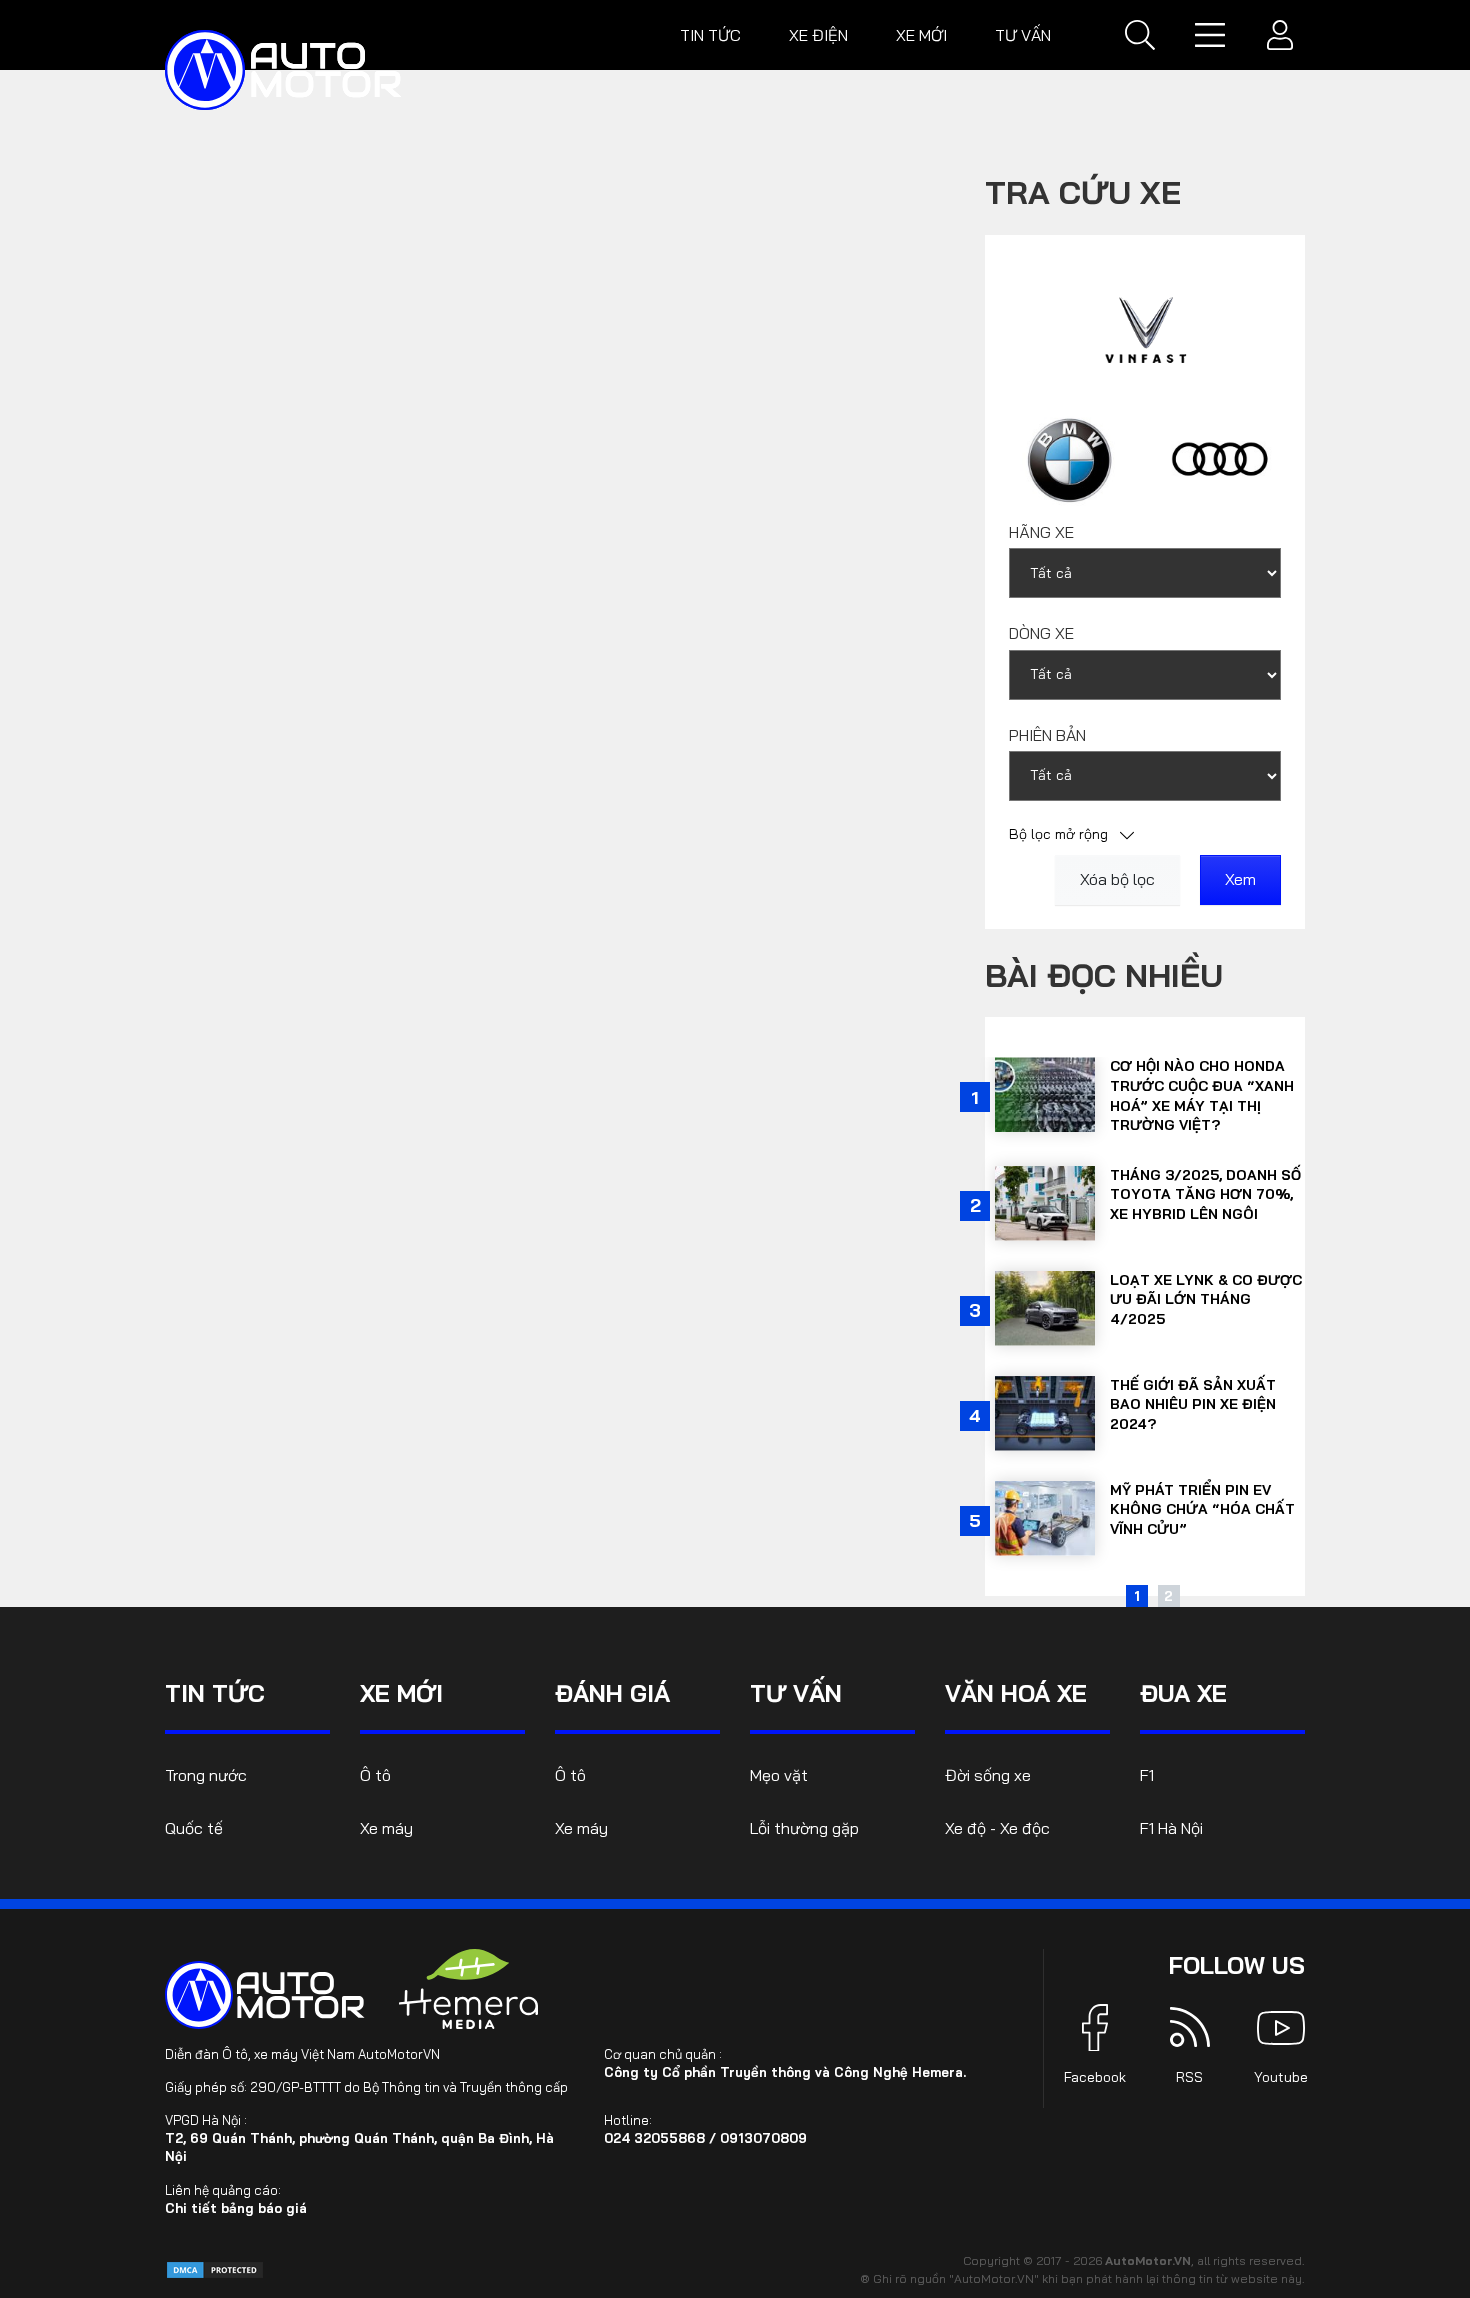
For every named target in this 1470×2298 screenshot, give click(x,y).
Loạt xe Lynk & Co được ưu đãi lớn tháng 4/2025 (1206, 1299)
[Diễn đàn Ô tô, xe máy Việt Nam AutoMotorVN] (283, 70)
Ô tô (375, 1775)
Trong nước (206, 1775)
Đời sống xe (988, 1775)
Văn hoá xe (1016, 1693)
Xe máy (386, 1828)
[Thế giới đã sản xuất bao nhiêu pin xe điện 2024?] (1045, 1413)
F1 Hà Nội (1171, 1828)
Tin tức (710, 35)
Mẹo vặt (779, 1775)
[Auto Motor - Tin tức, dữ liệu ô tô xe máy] (265, 1995)
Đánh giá (612, 1693)
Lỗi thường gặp (804, 1828)
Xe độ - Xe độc (997, 1828)
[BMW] (1069, 459)
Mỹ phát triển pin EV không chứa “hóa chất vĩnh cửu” (1202, 1509)
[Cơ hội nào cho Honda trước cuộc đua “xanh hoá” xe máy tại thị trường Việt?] (1045, 1094)
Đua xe (1183, 1693)
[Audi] (1220, 459)
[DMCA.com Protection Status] (215, 2268)
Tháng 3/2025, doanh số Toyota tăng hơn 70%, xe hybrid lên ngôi (1205, 1194)
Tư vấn (1023, 35)
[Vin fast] (1145, 328)
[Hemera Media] (469, 1989)
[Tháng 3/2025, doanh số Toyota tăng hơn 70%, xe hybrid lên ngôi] (1045, 1203)
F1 (1147, 1775)
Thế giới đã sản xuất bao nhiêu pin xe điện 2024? (1193, 1404)
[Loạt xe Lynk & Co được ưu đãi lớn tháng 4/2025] (1045, 1308)
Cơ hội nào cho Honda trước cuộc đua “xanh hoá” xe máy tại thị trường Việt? (1202, 1095)
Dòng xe (1041, 633)
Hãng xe (1041, 532)
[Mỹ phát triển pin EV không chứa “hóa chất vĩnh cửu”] (1045, 1518)
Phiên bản (1047, 735)
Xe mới (921, 35)
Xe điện (818, 35)
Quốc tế (194, 1828)
